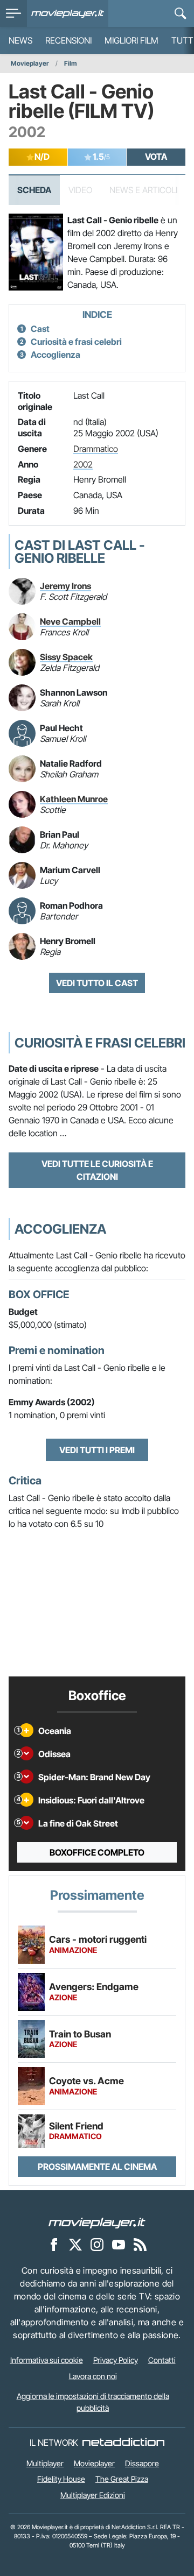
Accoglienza (56, 355)
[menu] (13, 13)
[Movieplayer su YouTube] (119, 2245)
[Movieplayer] (97, 2223)
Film (71, 63)
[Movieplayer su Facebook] (54, 2245)
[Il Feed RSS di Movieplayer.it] (140, 2245)
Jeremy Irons (65, 586)
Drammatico (96, 449)
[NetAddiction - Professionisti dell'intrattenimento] (123, 2443)
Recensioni (68, 40)
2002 (83, 464)
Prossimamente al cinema (97, 2167)
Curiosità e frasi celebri (76, 342)
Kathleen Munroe (74, 799)
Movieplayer (30, 63)
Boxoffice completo (97, 1852)
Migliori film (131, 40)
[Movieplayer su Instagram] (97, 2245)
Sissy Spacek (66, 657)
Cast (40, 329)
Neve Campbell (70, 621)
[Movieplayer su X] (75, 2245)
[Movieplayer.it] (68, 13)
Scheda (34, 190)
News (20, 40)
